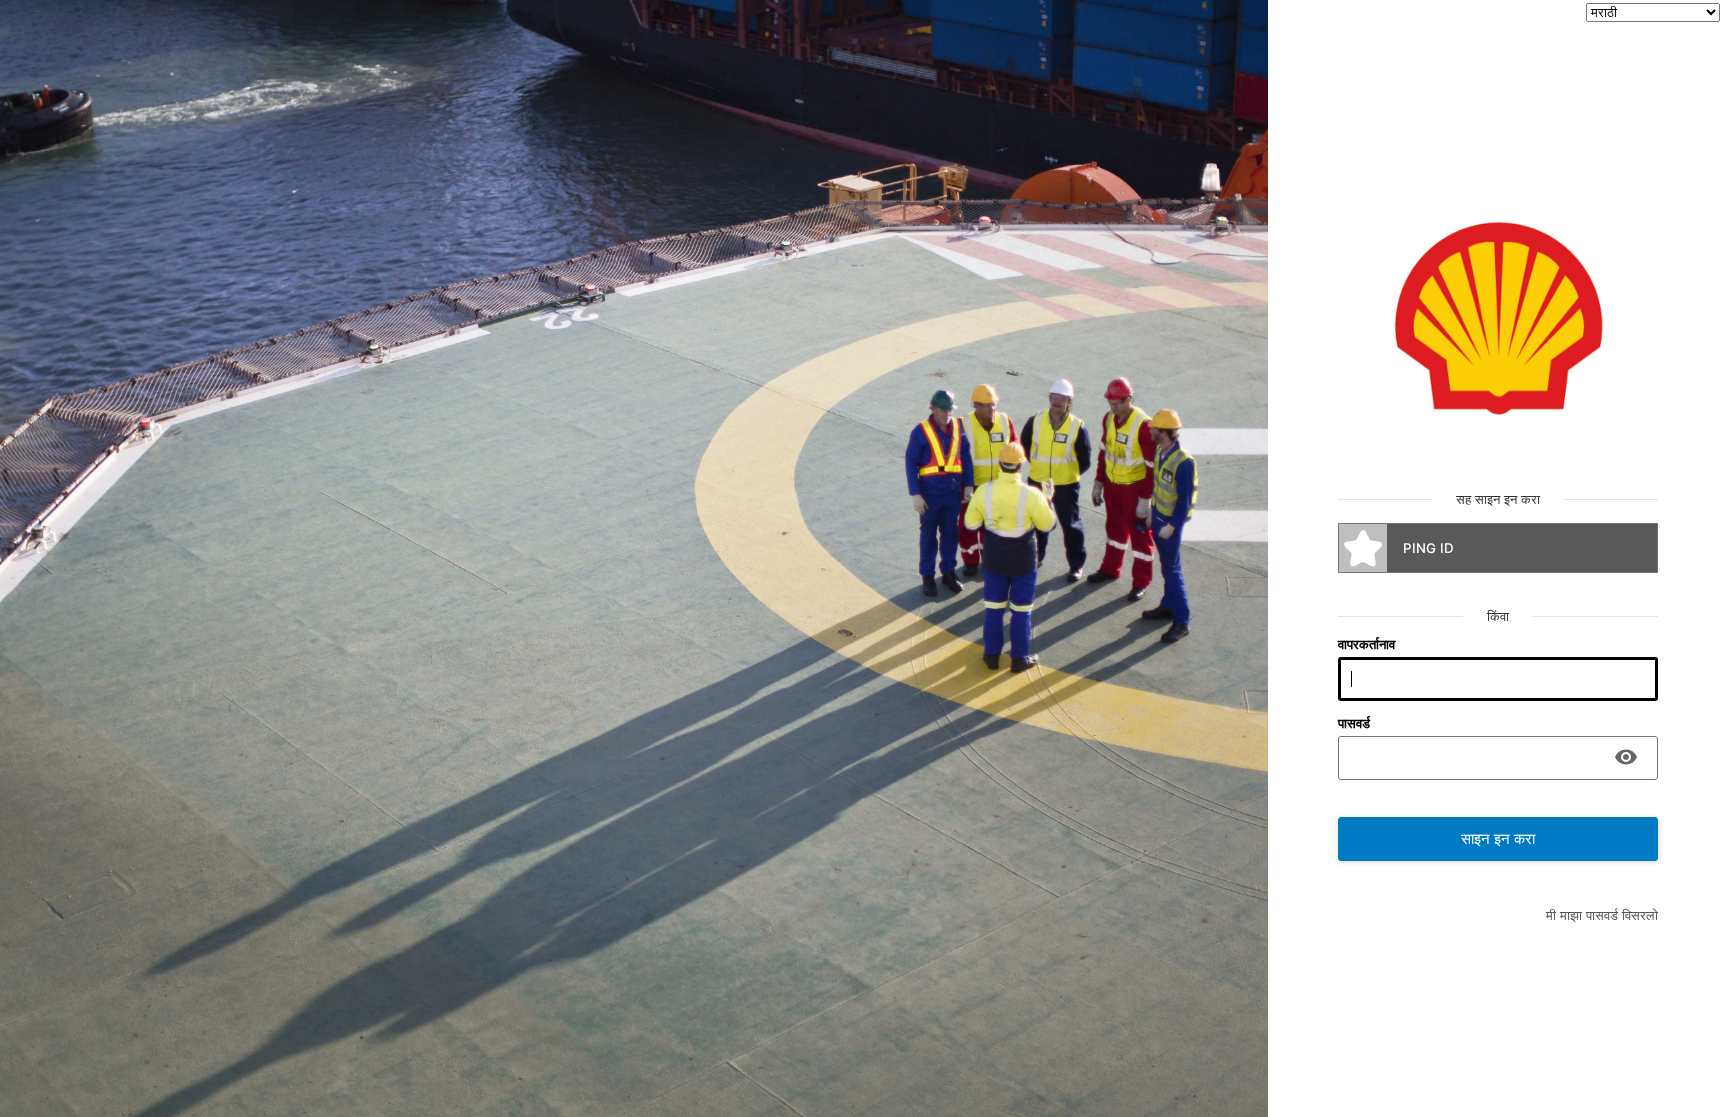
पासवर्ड (1354, 723)
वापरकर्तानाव (1366, 644)
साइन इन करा (1498, 839)
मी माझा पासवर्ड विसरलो (1602, 915)
